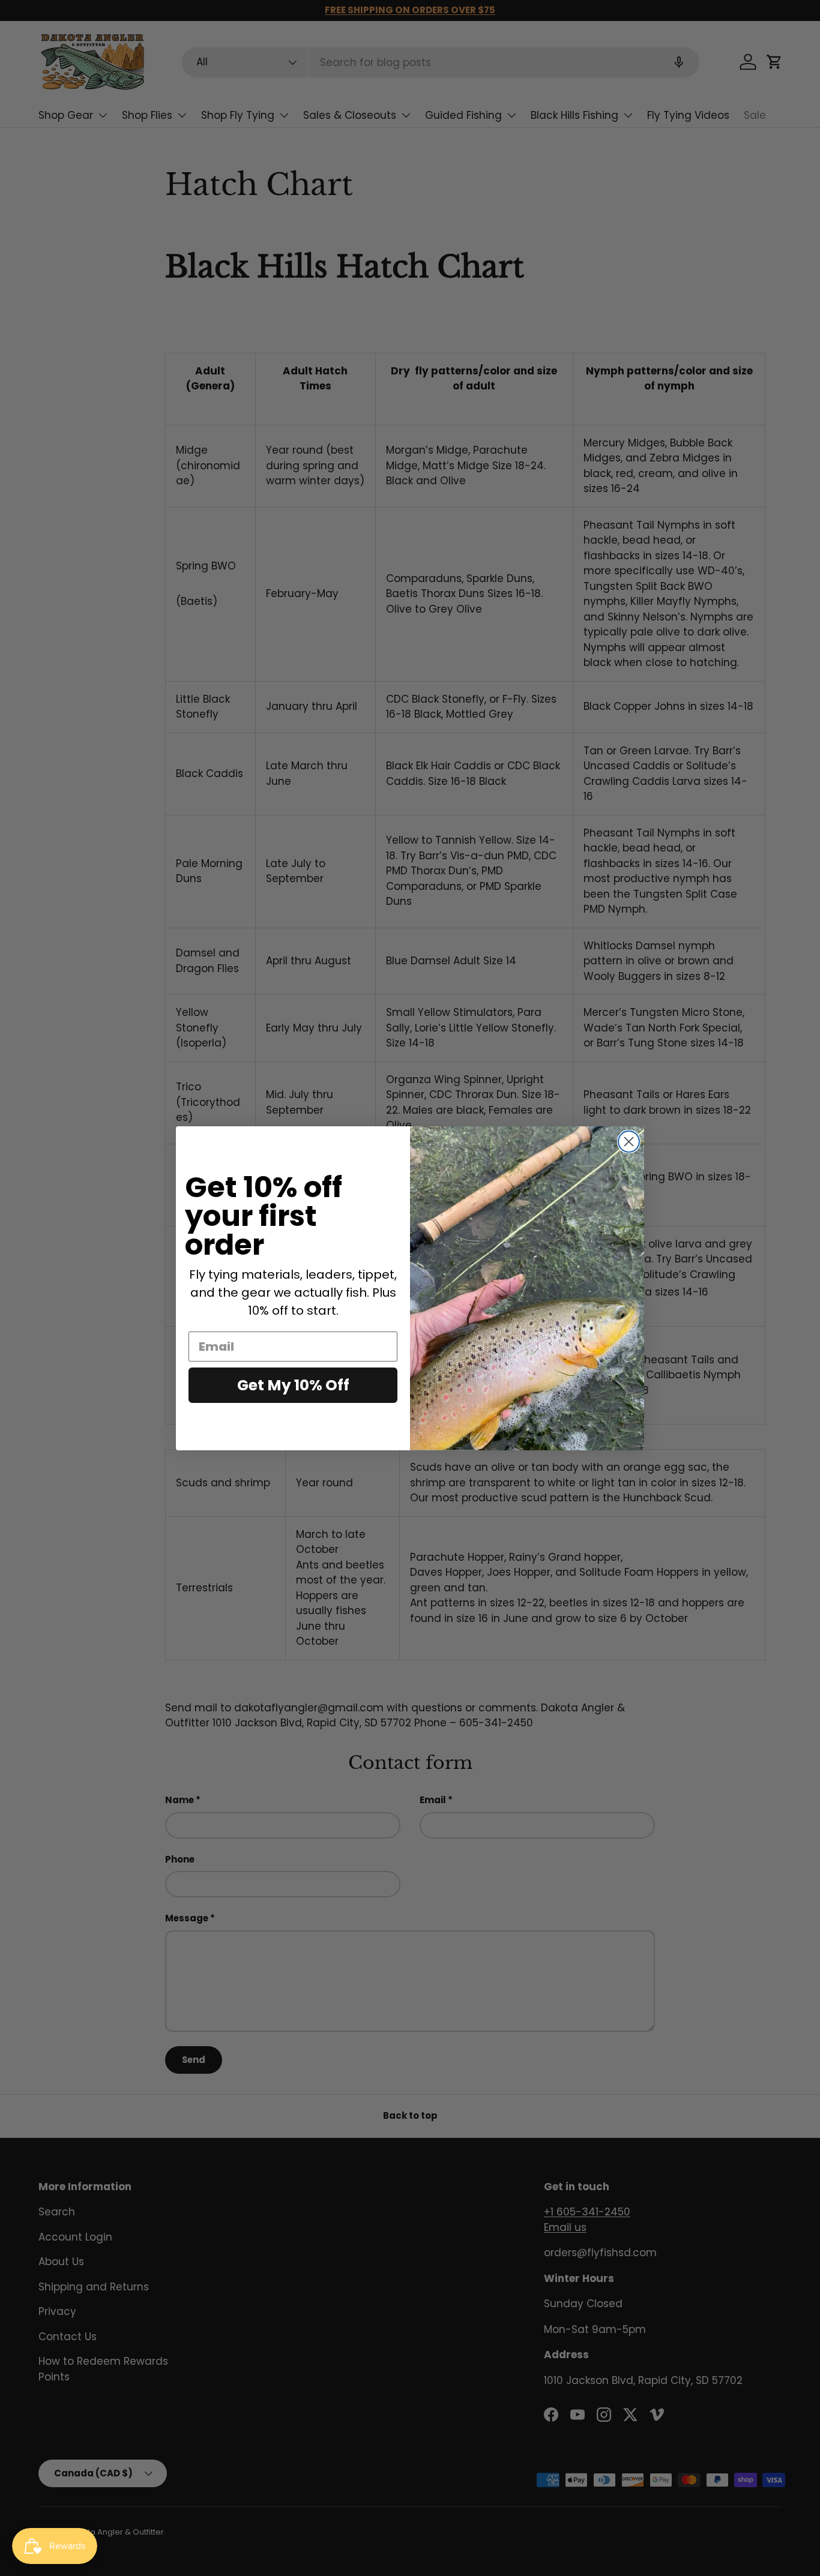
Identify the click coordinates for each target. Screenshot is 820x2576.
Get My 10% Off (293, 1385)
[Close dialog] (629, 1142)
